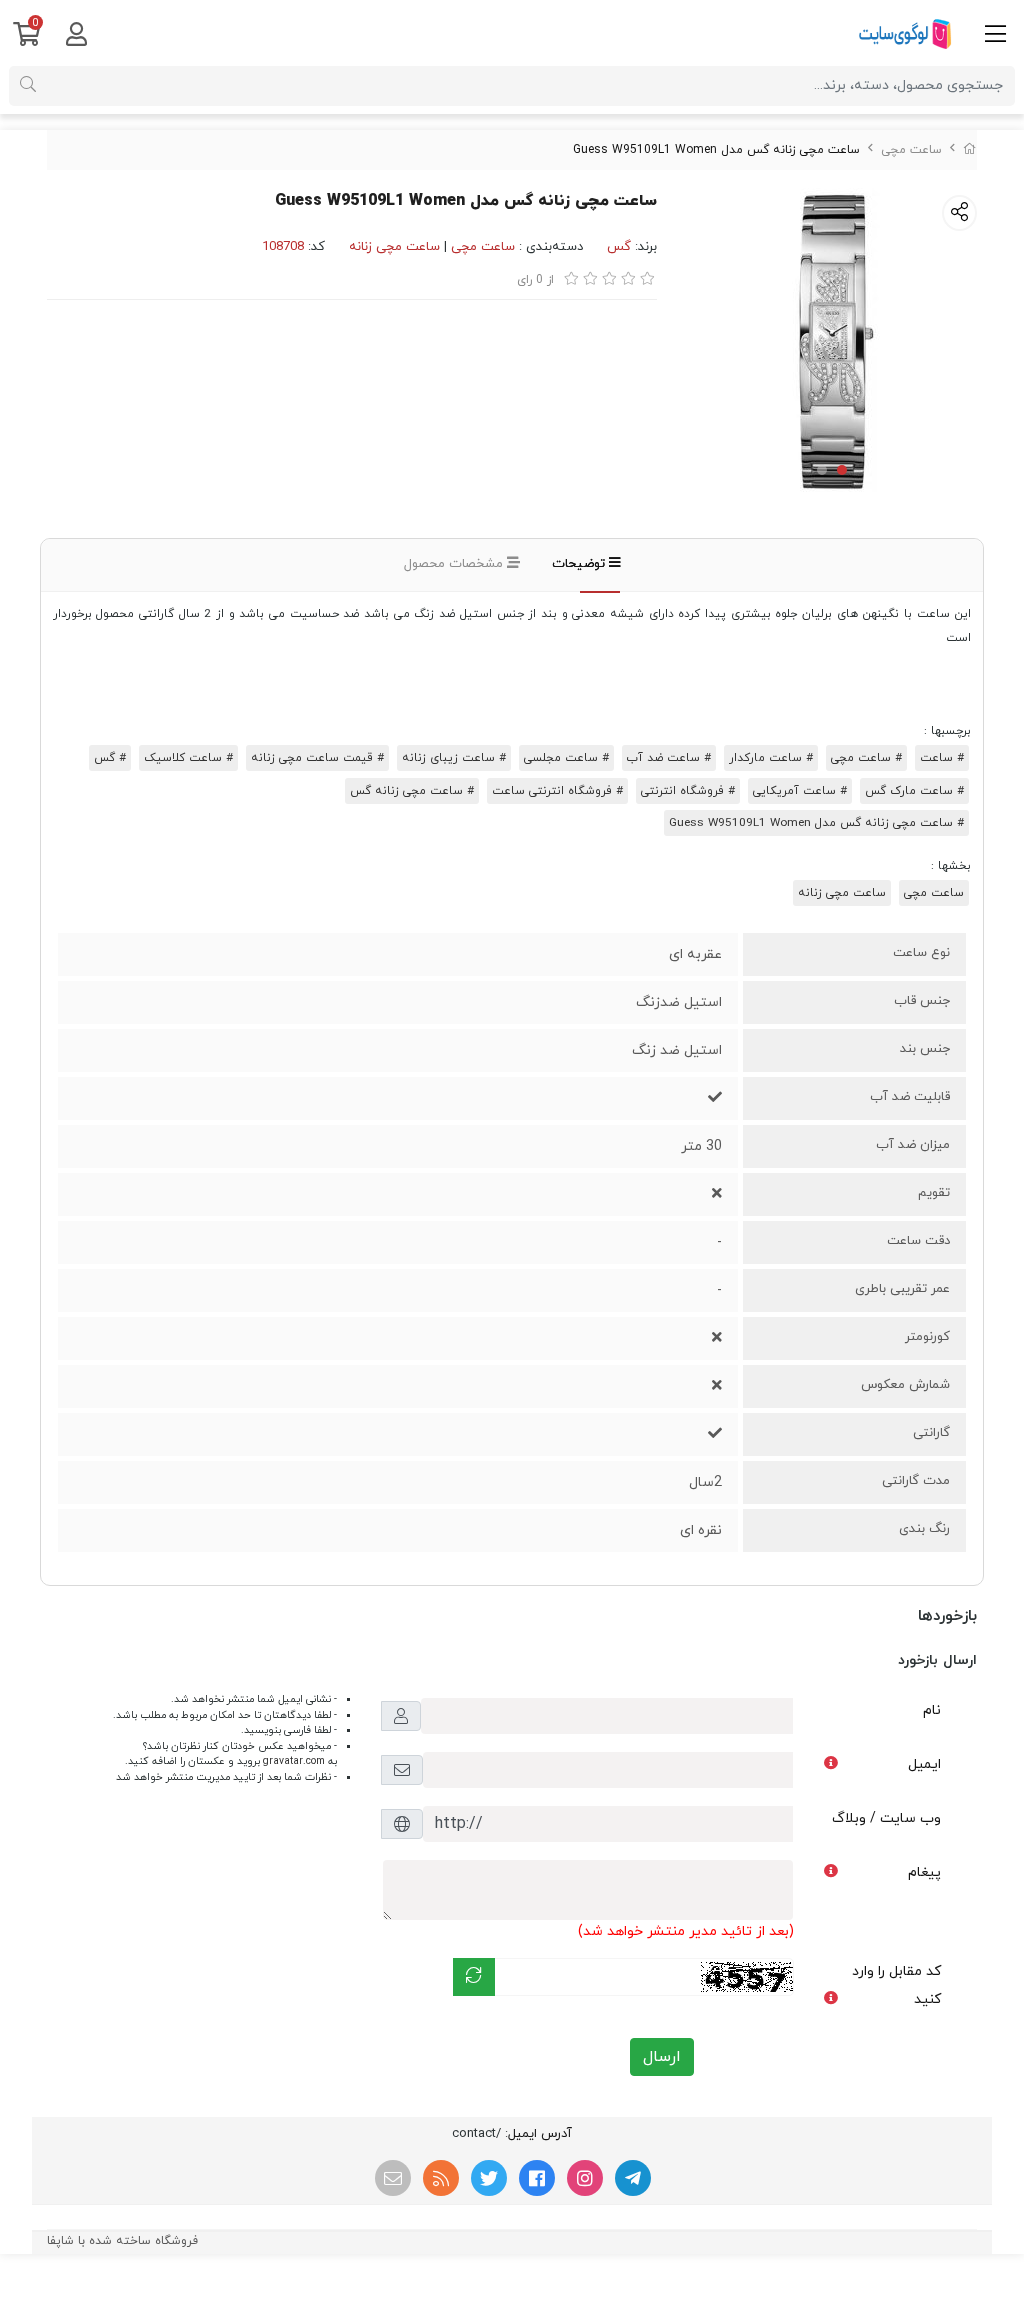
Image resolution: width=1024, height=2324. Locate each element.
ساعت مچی (911, 150)
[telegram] (633, 2178)
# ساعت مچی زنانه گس (412, 791)
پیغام (924, 1872)
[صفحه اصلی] (970, 150)
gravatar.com (294, 1761)
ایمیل (924, 1764)
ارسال (662, 2057)
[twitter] (489, 2178)
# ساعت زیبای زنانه (454, 758)
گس (619, 247)
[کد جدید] (474, 1977)
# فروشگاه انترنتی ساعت (557, 791)
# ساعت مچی (866, 758)
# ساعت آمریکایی (800, 791)
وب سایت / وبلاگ (886, 1818)
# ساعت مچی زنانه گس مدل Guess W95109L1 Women (816, 823)
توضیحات (580, 564)
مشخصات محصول (455, 564)
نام (932, 1710)
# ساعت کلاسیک (188, 758)
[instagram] (585, 2178)
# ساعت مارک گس (914, 791)
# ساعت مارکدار (771, 758)
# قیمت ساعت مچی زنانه (317, 758)
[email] (393, 2178)
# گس (110, 758)
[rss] (441, 2178)
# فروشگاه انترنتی (688, 791)
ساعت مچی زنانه (394, 247)
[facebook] (537, 2178)
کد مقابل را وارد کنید (896, 1985)
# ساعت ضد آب (669, 758)
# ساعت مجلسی (566, 758)
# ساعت (942, 758)
